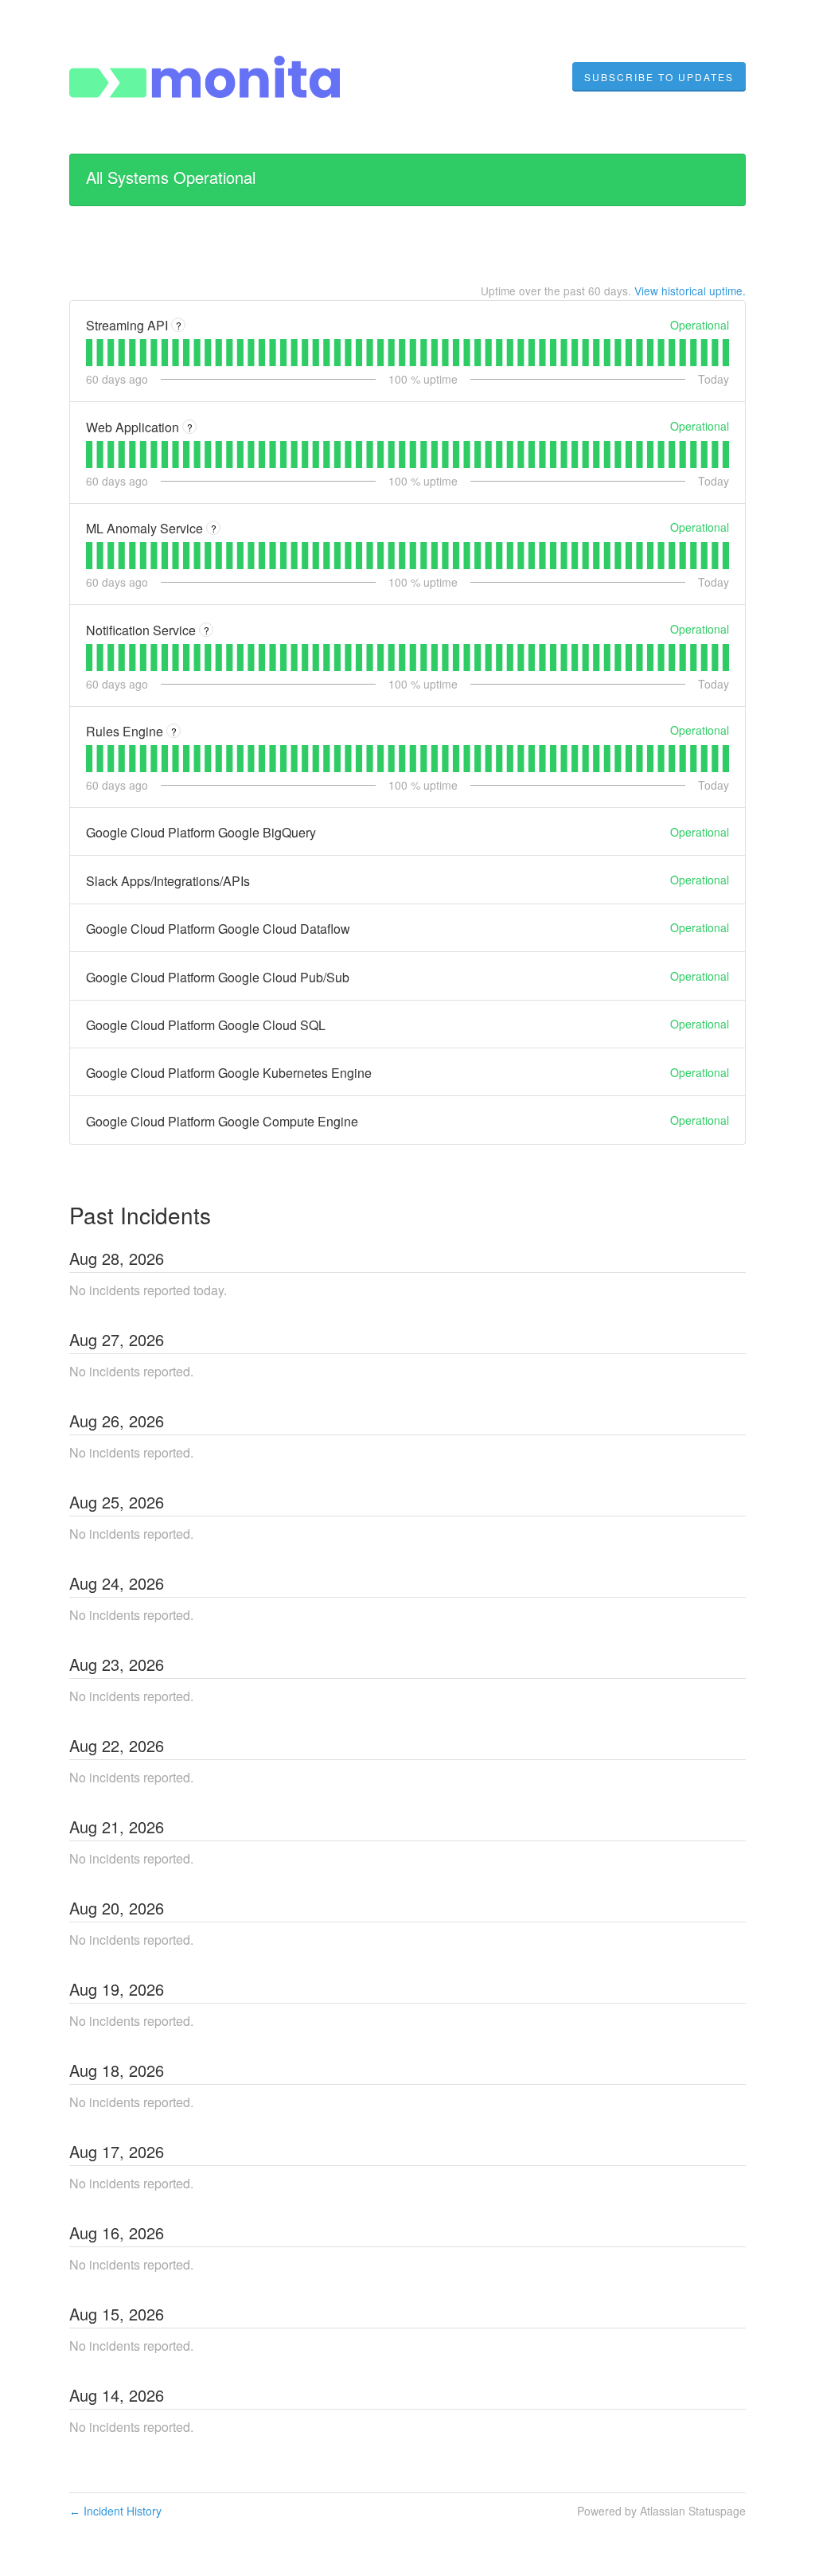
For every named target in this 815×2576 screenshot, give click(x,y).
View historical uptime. (690, 291)
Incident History (115, 2511)
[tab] (89, 353)
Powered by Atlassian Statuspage (661, 2511)
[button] (659, 77)
